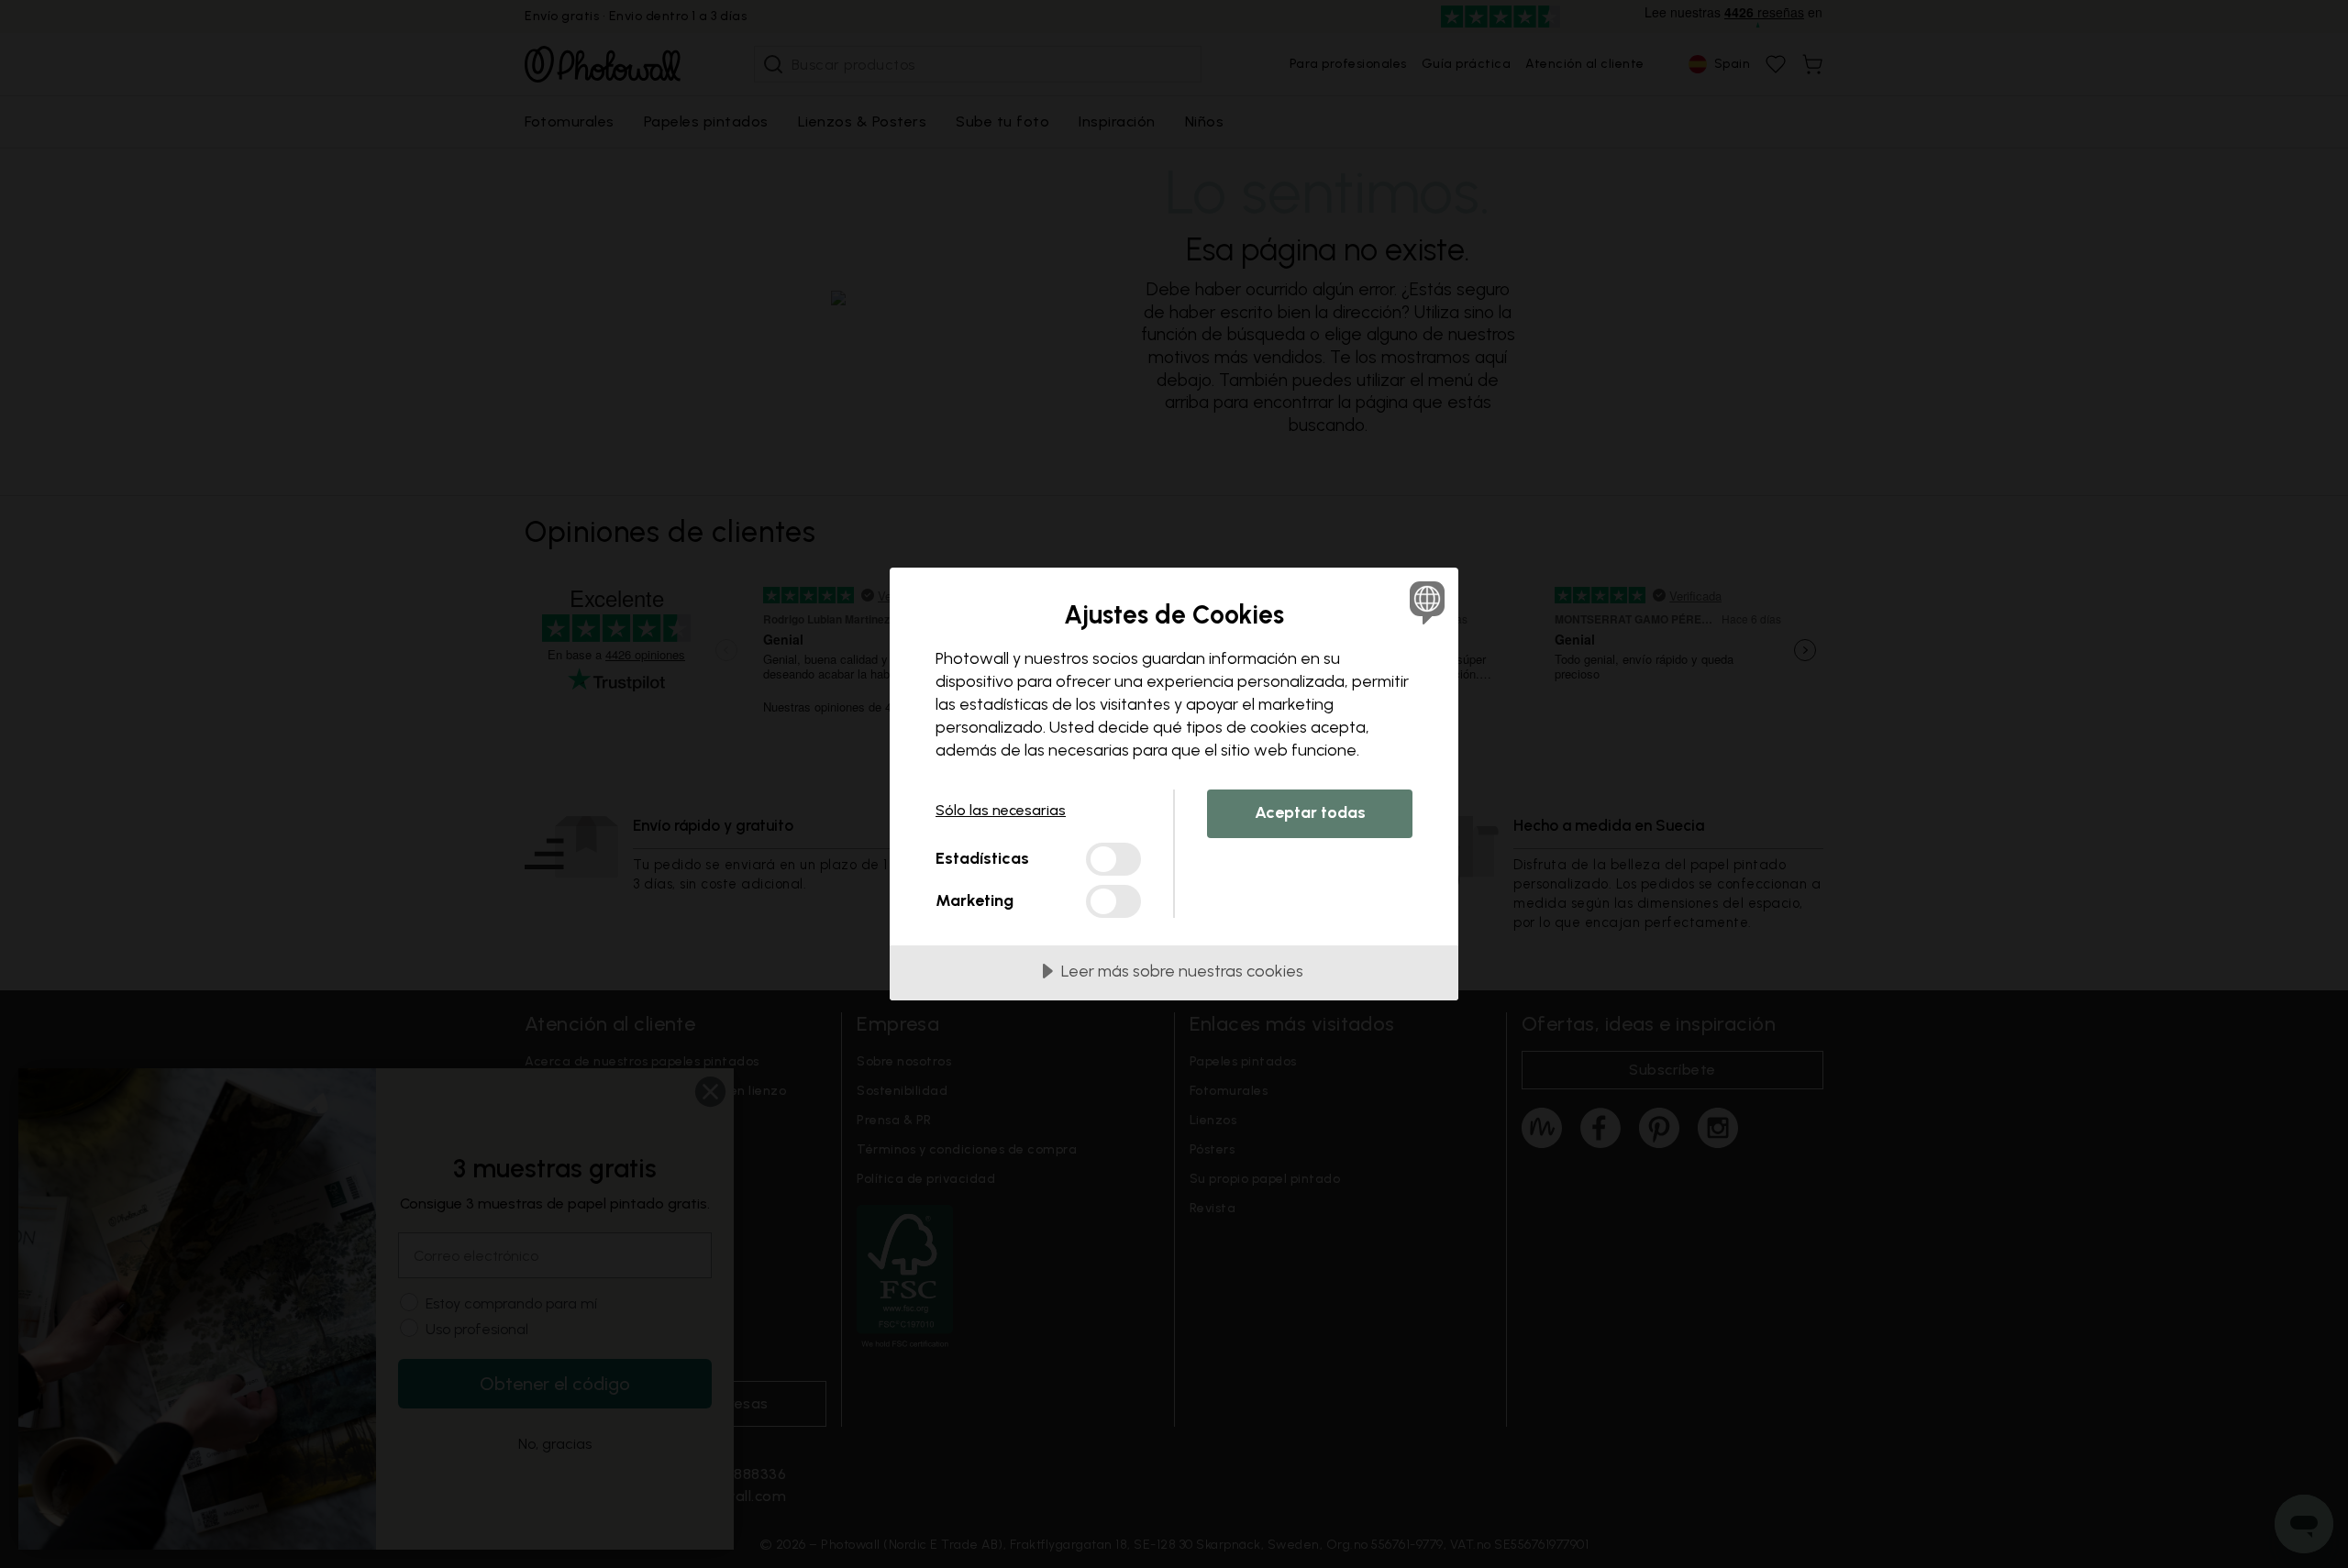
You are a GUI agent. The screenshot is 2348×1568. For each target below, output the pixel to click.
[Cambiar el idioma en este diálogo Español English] (1424, 602)
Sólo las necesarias (1001, 810)
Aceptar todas (1310, 812)
